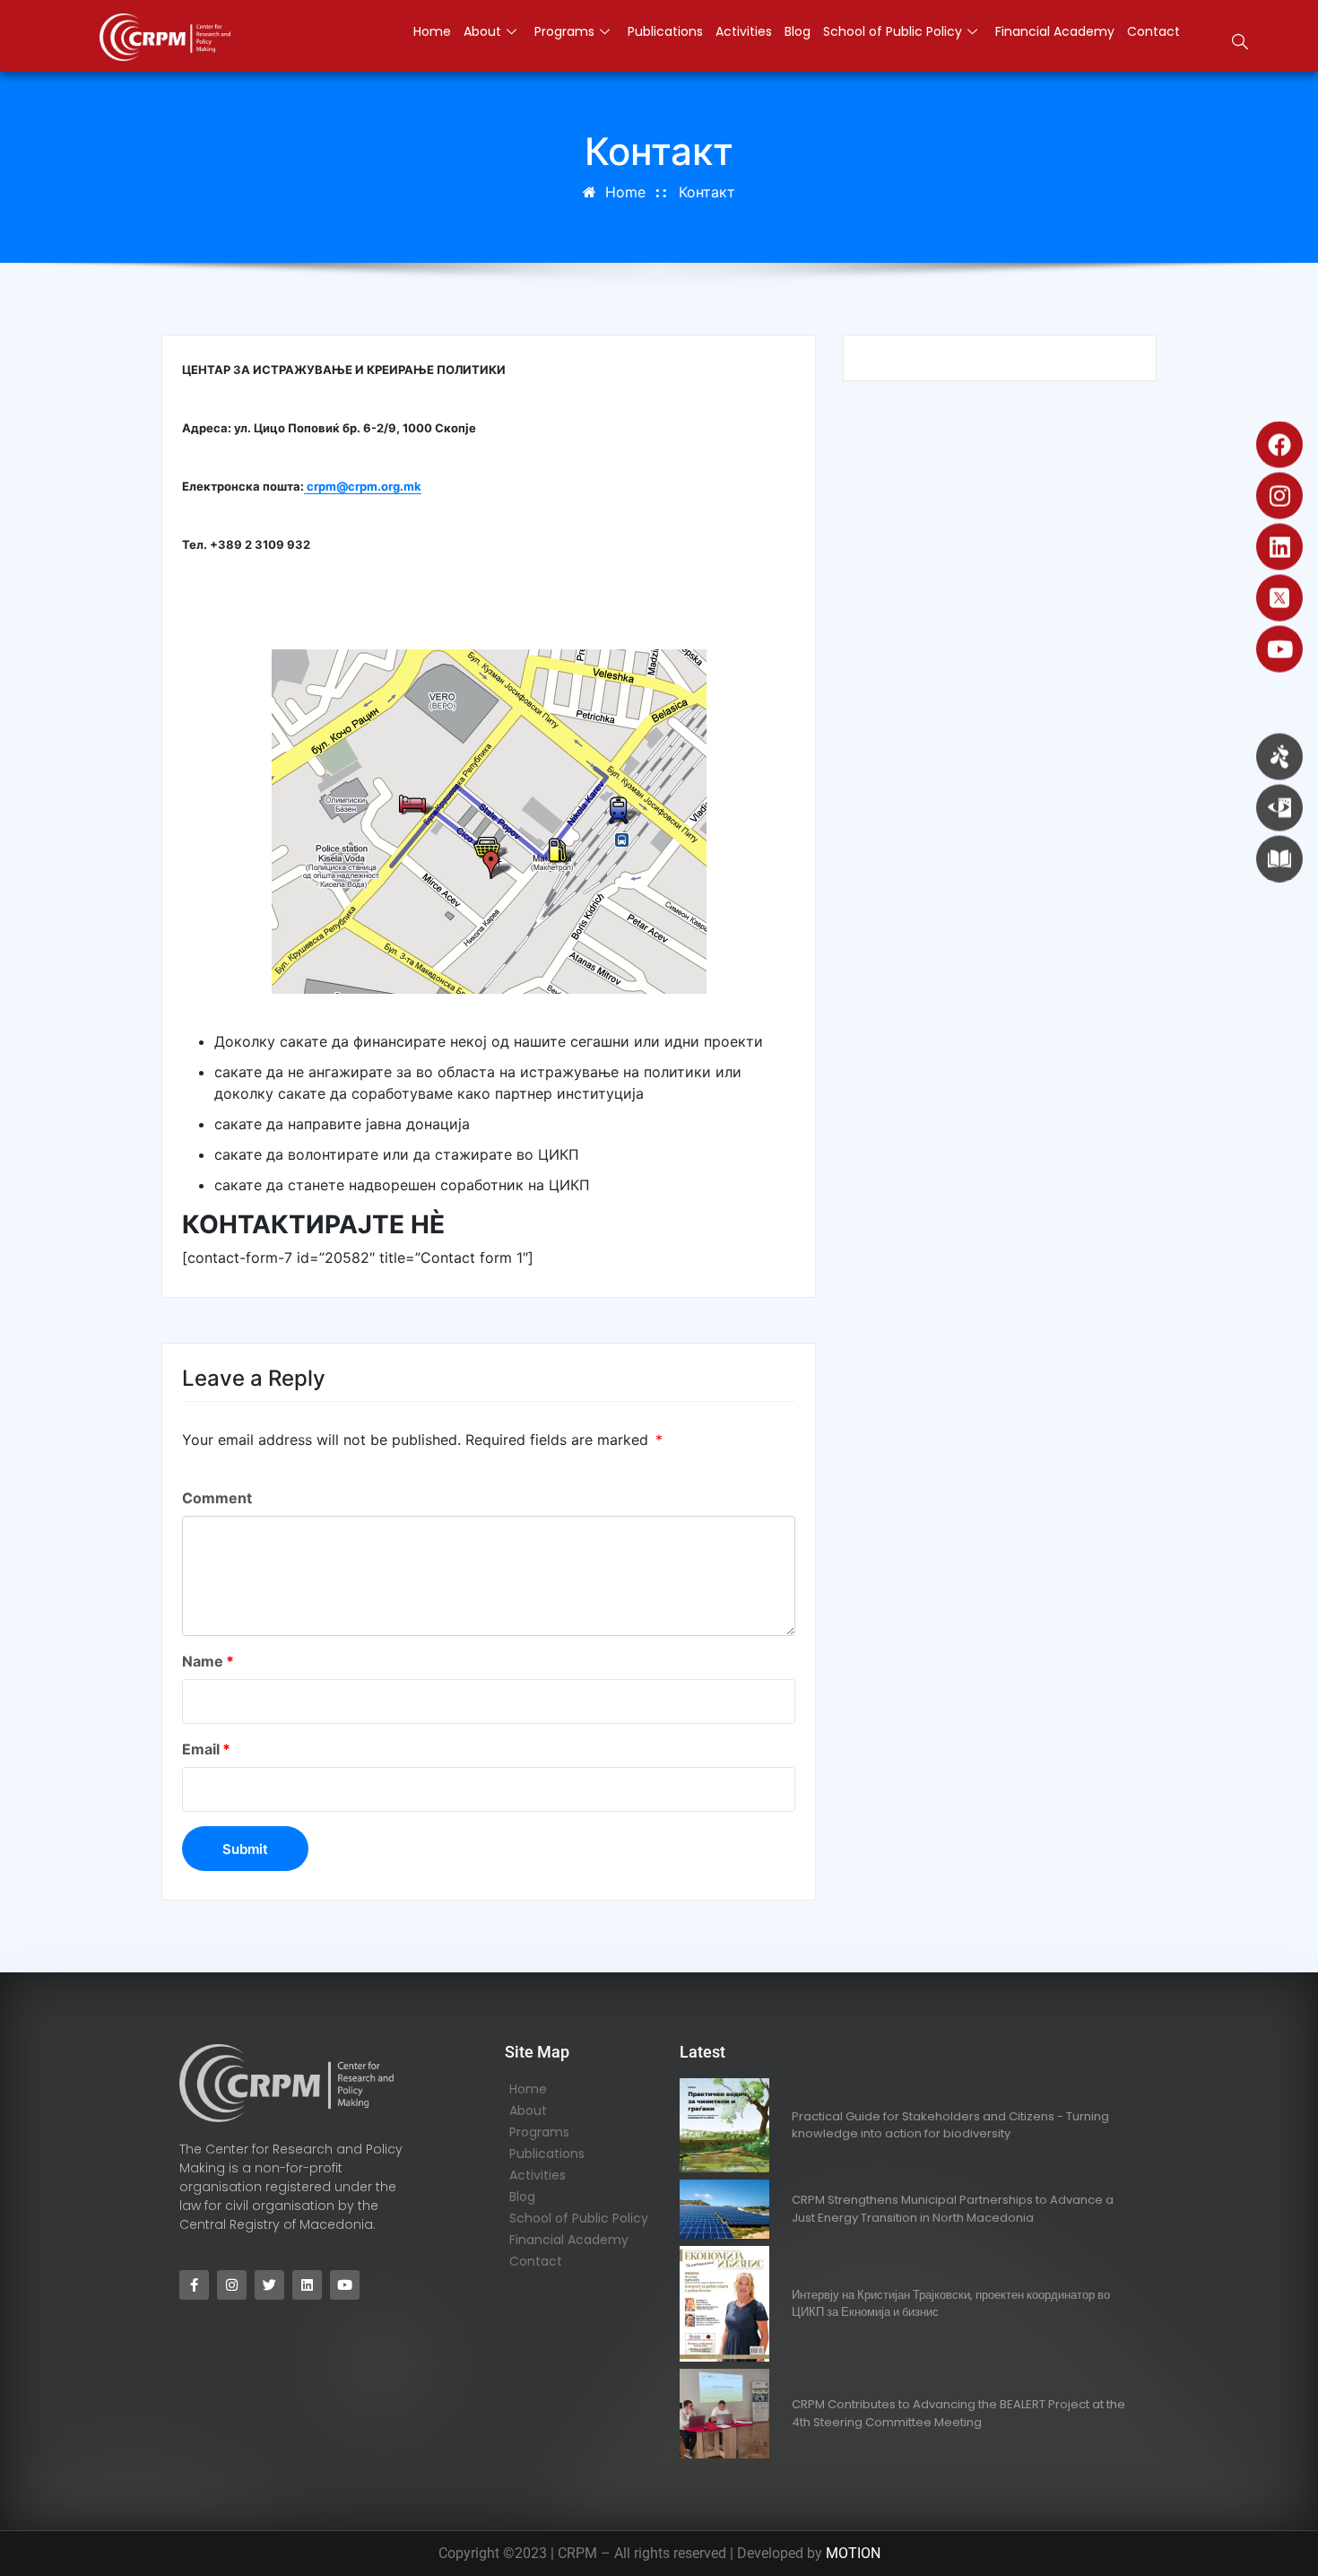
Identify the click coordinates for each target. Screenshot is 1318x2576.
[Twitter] (269, 2285)
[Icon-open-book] (1279, 859)
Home (625, 192)
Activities (538, 2175)
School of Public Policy (579, 2218)
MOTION (853, 2553)
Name (208, 1661)
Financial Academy (569, 2240)
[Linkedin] (1279, 547)
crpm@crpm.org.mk (363, 486)
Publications (547, 2154)
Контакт (707, 192)
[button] (1240, 44)
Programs (539, 2132)
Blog (522, 2197)
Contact (536, 2261)
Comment (217, 1498)
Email (206, 1749)
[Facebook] (1279, 445)
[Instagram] (1279, 496)
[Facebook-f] (194, 2285)
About (528, 2110)
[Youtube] (1279, 649)
